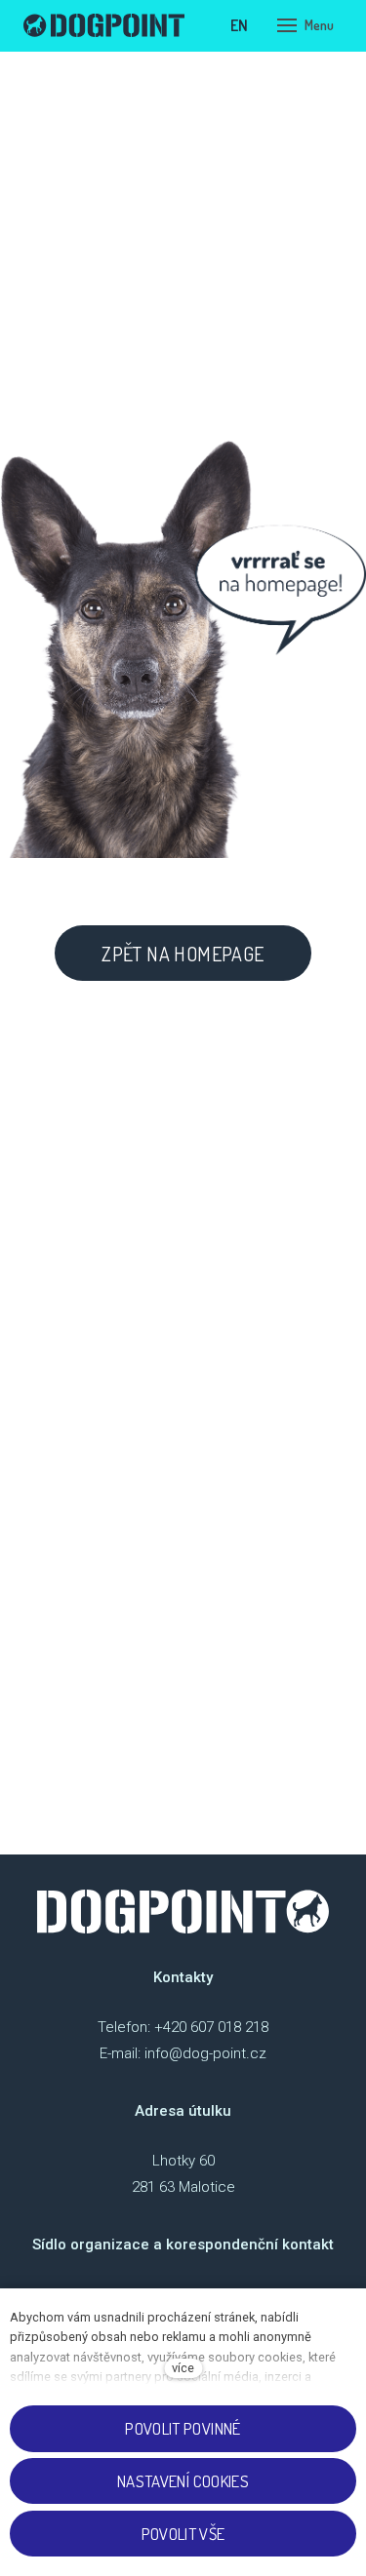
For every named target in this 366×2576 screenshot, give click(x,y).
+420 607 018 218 (211, 2027)
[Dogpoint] (104, 25)
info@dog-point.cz (205, 2053)
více (183, 2368)
